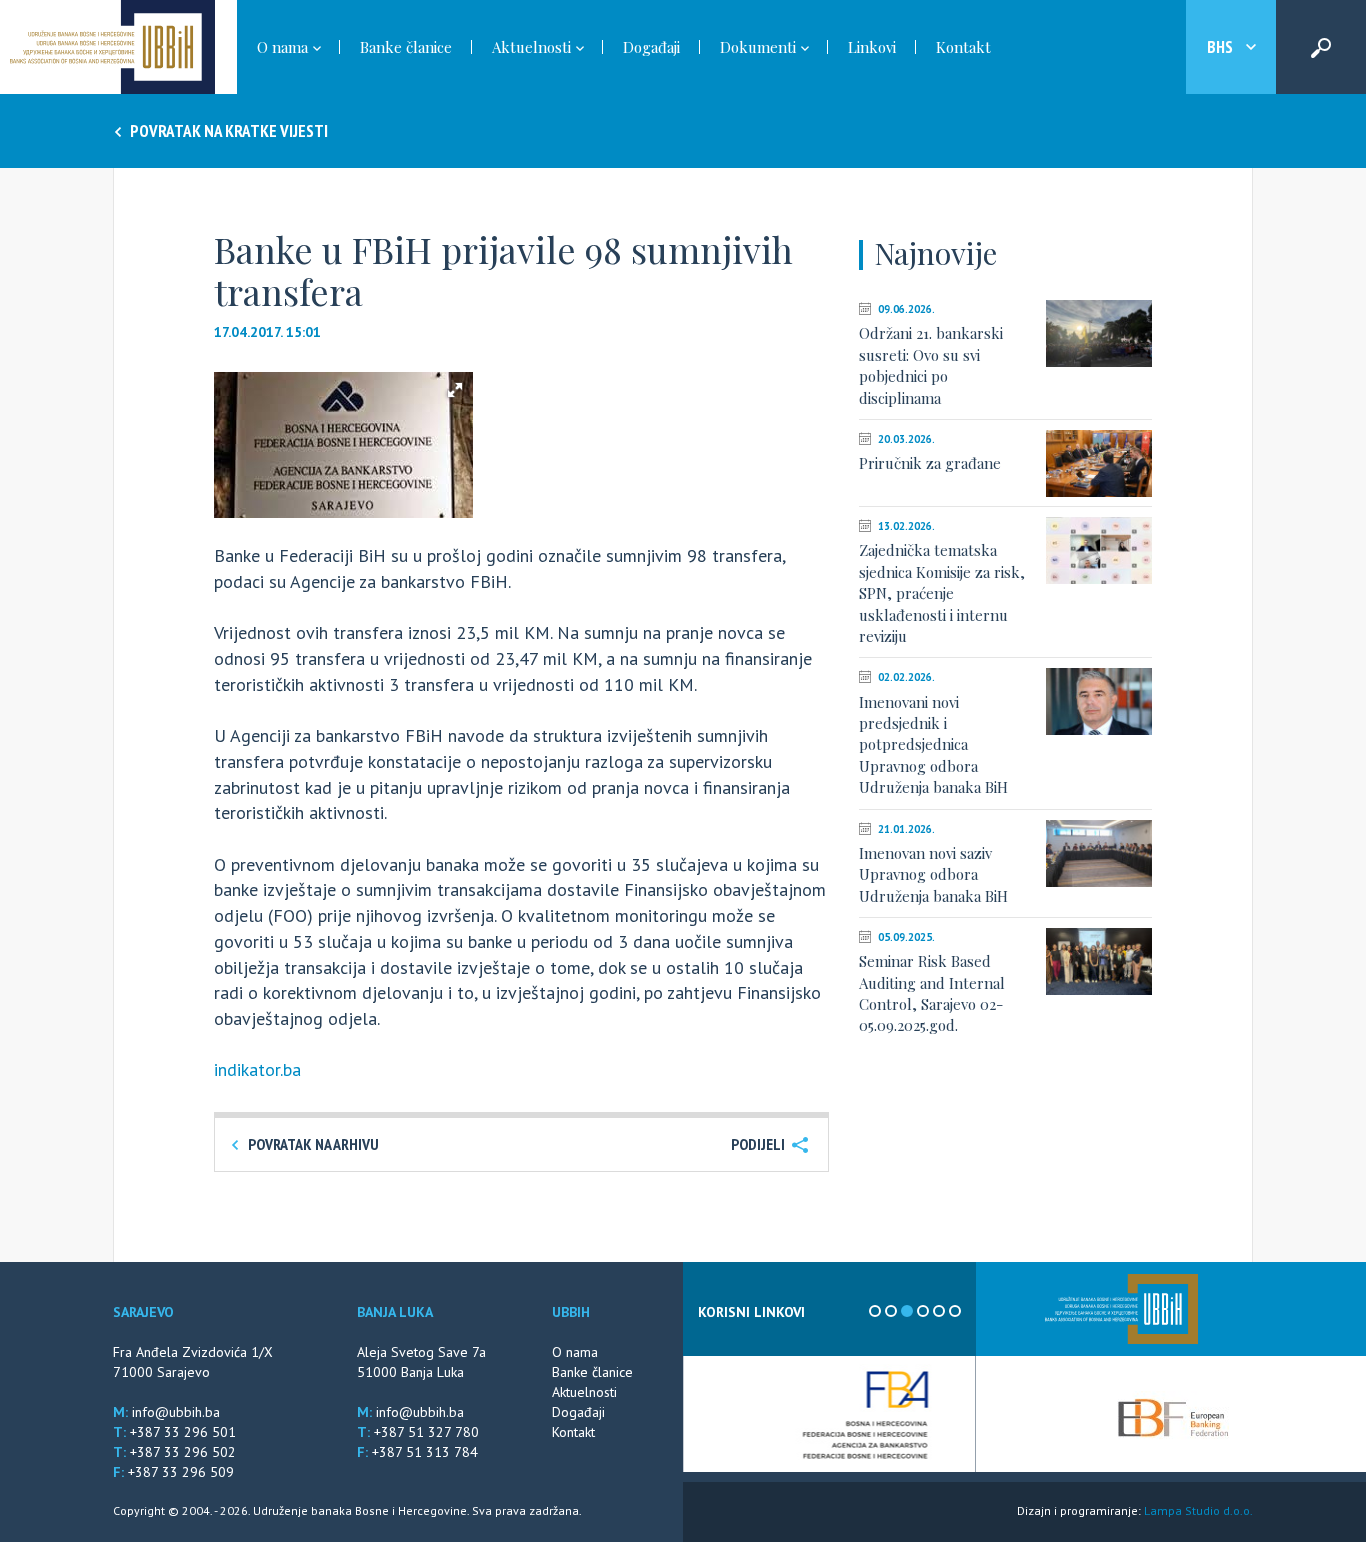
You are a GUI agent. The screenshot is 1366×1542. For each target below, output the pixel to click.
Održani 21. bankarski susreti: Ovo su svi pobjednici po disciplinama (931, 365)
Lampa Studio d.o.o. (1198, 1510)
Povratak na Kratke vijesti (227, 131)
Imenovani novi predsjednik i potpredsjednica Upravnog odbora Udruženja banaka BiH (933, 745)
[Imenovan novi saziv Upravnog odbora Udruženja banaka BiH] (1099, 853)
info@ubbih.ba (176, 1412)
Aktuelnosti (584, 1392)
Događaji (651, 47)
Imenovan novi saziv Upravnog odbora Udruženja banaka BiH (933, 874)
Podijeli (759, 1144)
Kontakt (963, 47)
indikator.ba (257, 1069)
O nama (575, 1352)
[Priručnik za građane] (1099, 463)
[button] (455, 390)
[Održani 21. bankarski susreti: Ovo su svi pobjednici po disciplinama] (1099, 333)
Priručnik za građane (930, 463)
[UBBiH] (1121, 1309)
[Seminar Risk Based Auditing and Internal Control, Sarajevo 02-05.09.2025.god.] (1099, 961)
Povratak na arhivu (312, 1144)
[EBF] (1173, 1416)
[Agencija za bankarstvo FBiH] (829, 1414)
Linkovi (872, 47)
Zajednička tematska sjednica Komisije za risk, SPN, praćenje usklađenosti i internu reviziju (942, 593)
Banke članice (406, 47)
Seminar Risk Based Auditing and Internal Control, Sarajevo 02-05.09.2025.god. (932, 993)
